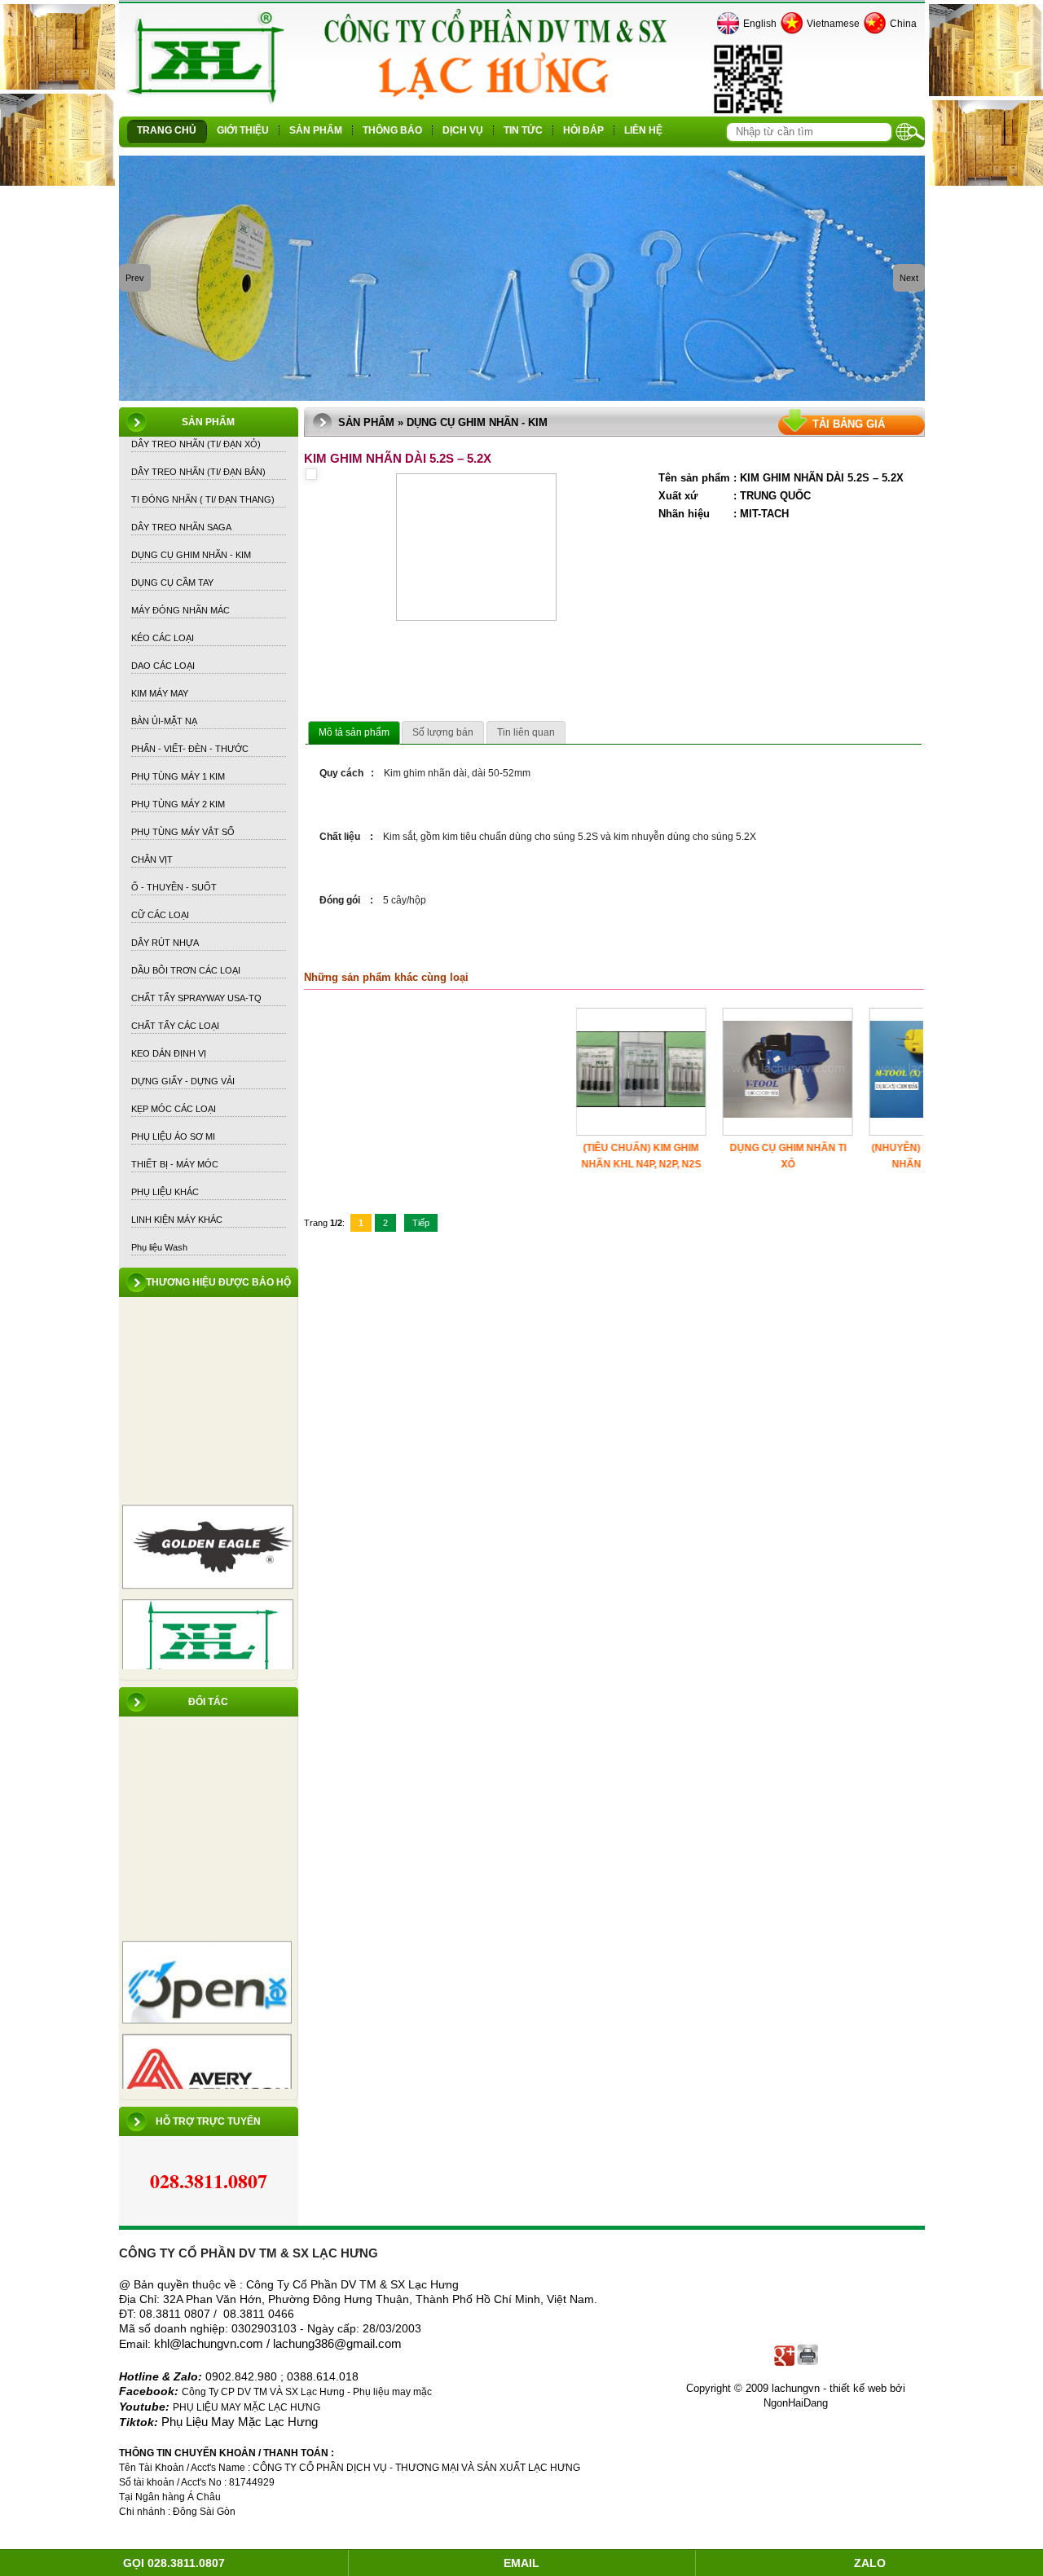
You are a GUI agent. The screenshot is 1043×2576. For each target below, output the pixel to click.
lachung (202, 2344)
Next (909, 278)
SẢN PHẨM (316, 130)
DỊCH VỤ (463, 130)
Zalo (870, 2563)
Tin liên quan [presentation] (526, 732)
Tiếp (421, 1223)
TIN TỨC (523, 130)
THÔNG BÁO (392, 130)
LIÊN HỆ (643, 130)
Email (521, 2563)
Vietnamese (833, 24)
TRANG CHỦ (167, 130)
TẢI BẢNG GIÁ (849, 424)
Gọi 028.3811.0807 (174, 2563)
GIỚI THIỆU (243, 130)
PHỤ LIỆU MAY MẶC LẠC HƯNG (246, 2407)
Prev (135, 278)
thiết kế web (858, 2388)
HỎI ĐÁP (583, 130)
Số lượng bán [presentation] (443, 732)
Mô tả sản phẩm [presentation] (354, 732)
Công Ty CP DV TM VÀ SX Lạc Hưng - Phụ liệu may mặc (308, 2392)
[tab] (354, 733)
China (903, 24)
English (760, 24)
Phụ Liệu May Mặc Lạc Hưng (240, 2422)
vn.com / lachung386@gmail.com (312, 2344)
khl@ (168, 2344)
